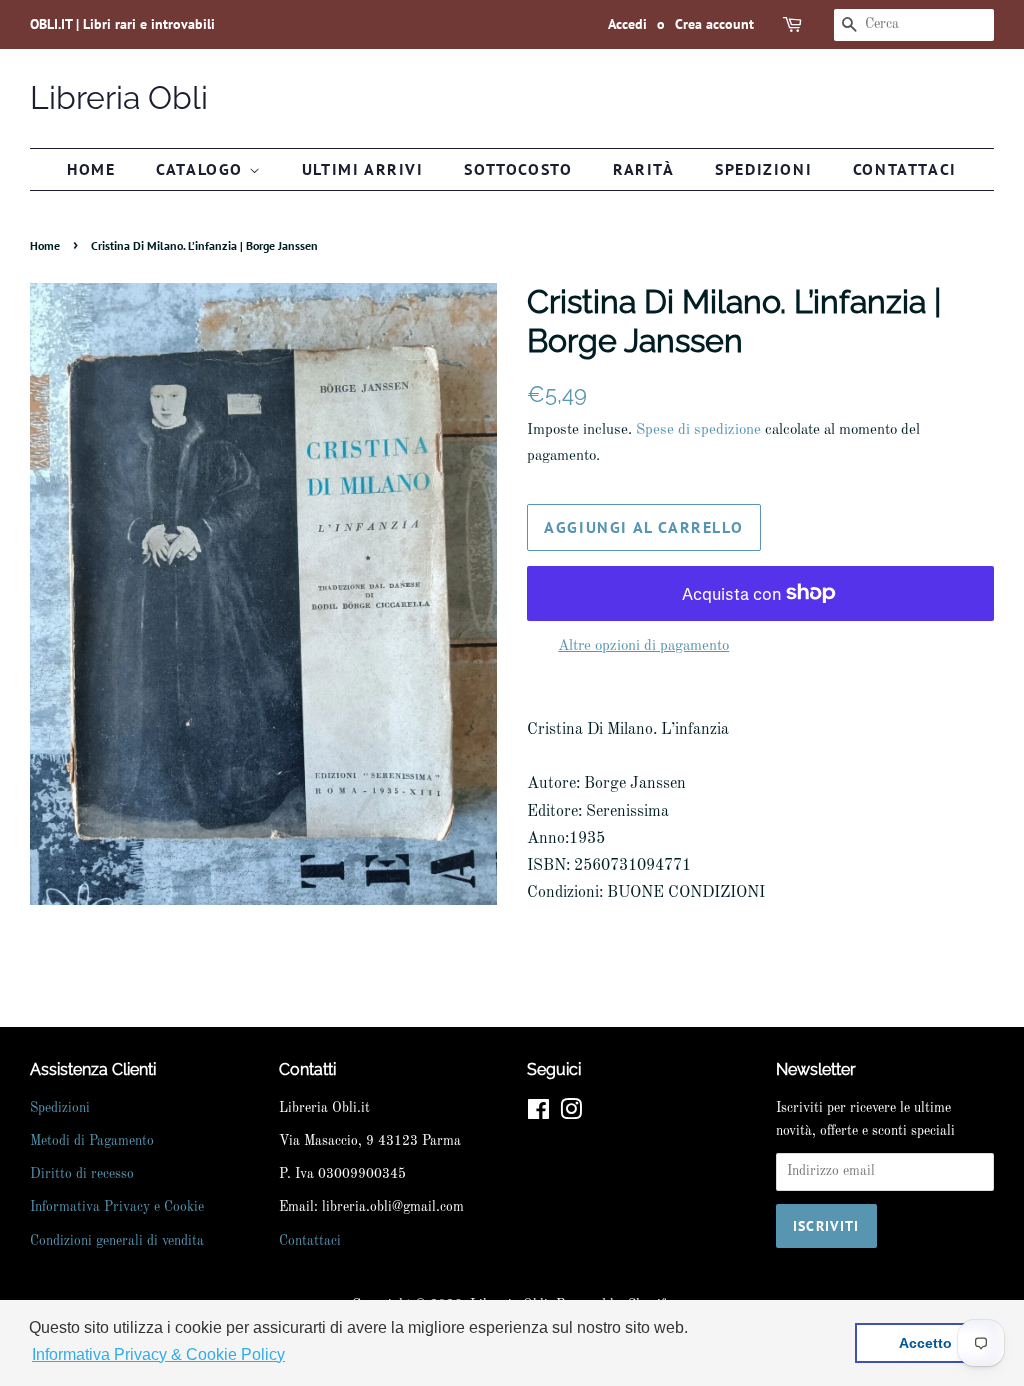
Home (91, 169)
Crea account (714, 24)
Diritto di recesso (82, 1174)
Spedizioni (763, 169)
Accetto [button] (925, 1343)
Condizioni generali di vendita (117, 1241)
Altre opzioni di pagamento (643, 646)
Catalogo (202, 169)
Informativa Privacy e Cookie (117, 1207)
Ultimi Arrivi (363, 169)
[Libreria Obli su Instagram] (571, 1114)
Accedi (627, 24)
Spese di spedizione (698, 430)
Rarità (644, 169)
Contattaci (905, 169)
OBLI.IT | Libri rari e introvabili (122, 24)
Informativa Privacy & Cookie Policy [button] (158, 1354)
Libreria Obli (119, 97)
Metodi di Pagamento (92, 1141)
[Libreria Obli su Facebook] (538, 1114)
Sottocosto (518, 169)
